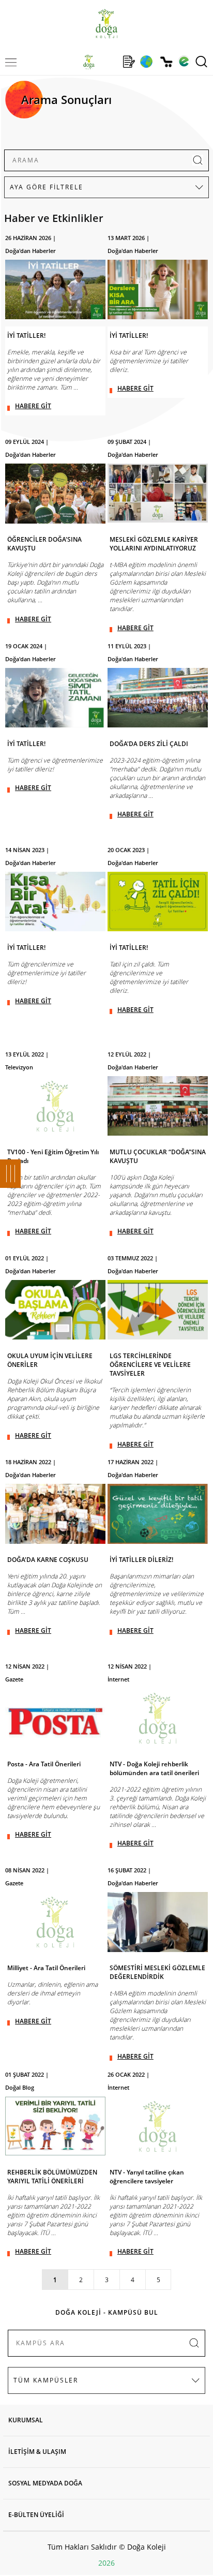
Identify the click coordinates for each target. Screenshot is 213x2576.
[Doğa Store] (166, 62)
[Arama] (201, 62)
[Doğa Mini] (109, 62)
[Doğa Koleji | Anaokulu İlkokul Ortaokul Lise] (106, 24)
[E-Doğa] (184, 62)
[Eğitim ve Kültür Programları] (146, 62)
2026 (106, 2563)
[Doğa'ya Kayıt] (129, 62)
